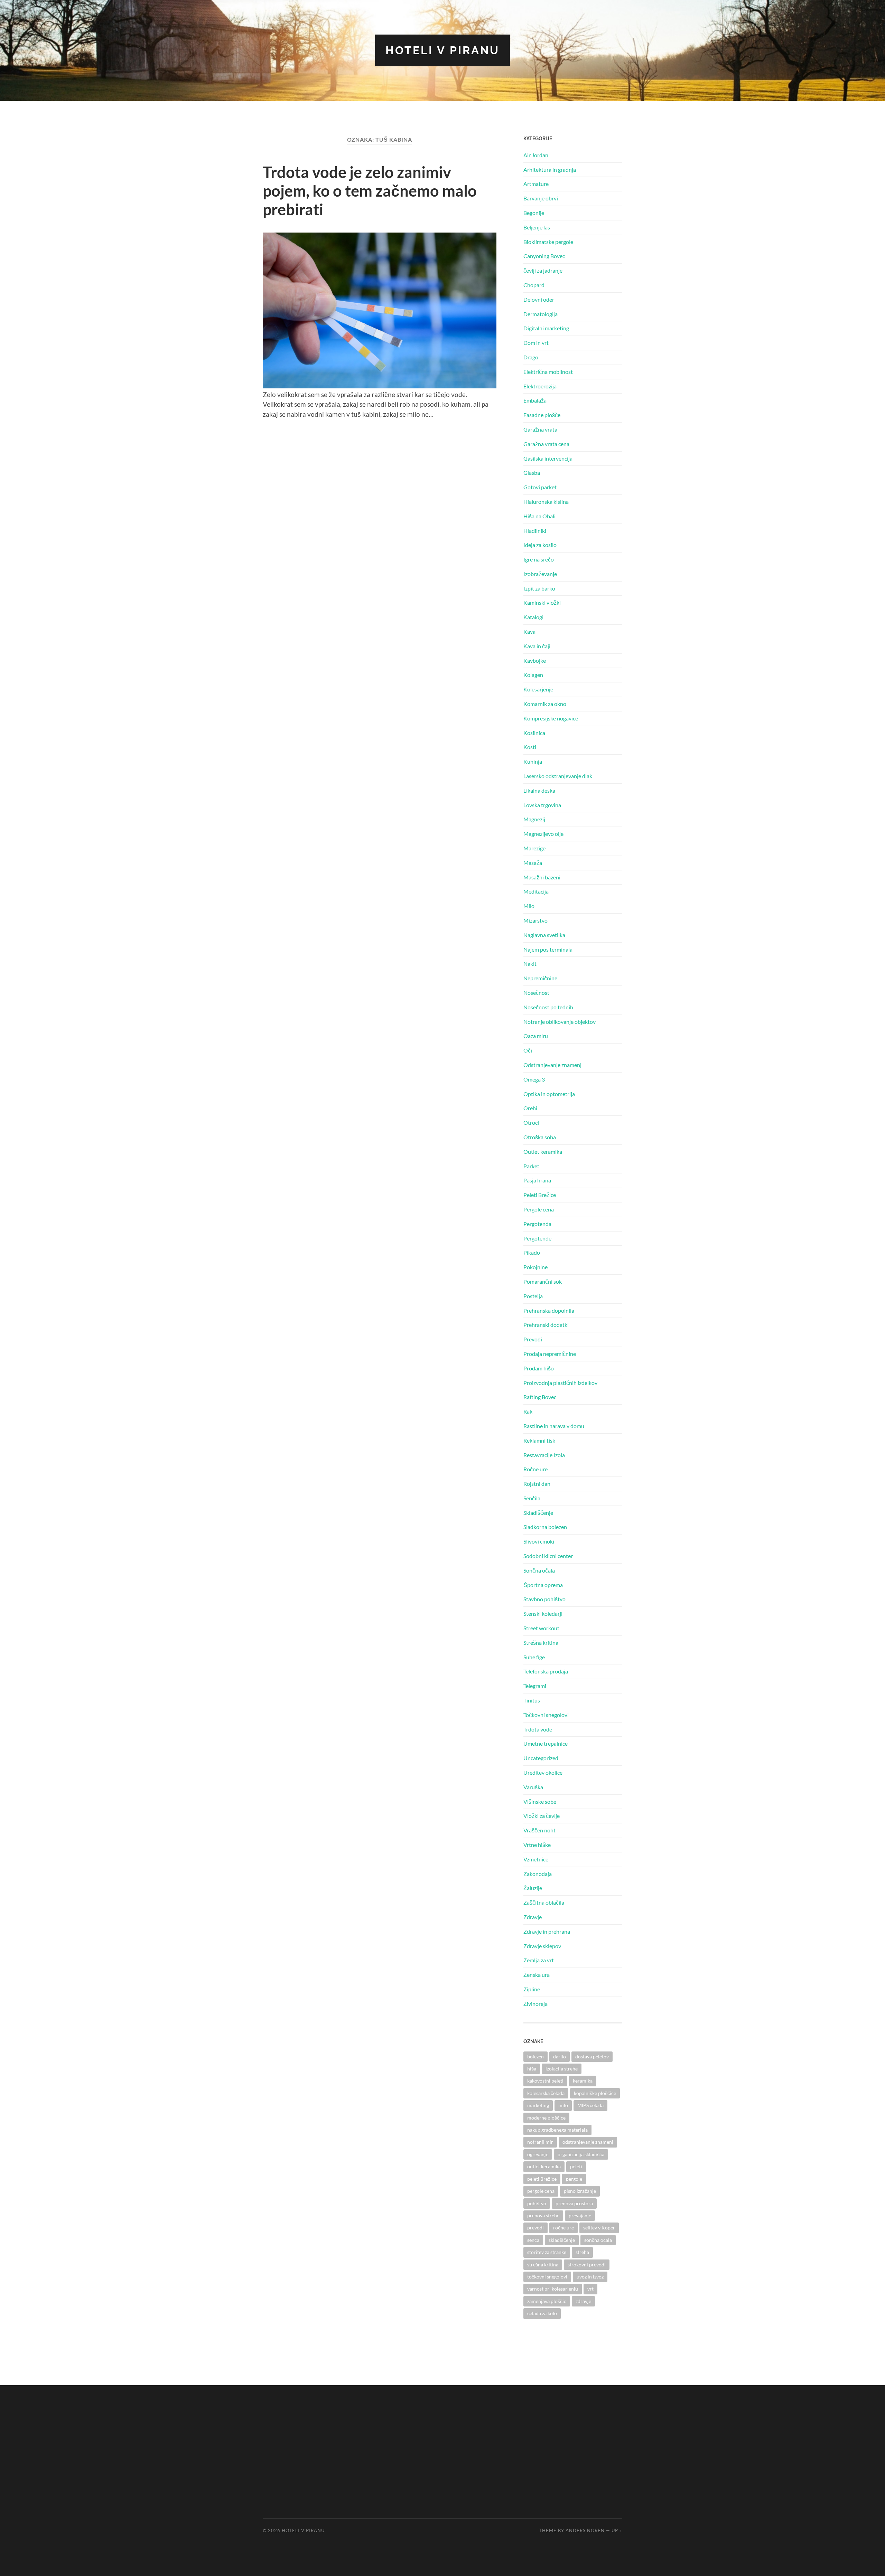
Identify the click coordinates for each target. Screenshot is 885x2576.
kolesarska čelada (546, 2093)
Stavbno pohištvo (544, 1599)
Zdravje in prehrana (547, 1931)
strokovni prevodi (587, 2264)
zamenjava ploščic (547, 2301)
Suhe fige (534, 1657)
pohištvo (537, 2203)
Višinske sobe (540, 1801)
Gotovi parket (540, 487)
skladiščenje (562, 2240)
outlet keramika (544, 2166)
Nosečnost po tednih (548, 1007)
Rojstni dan (537, 1484)
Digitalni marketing (546, 328)
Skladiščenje (538, 1513)
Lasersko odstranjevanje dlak (558, 776)
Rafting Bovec (540, 1397)
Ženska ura (537, 1975)
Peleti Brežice (540, 1195)
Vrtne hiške (537, 1845)
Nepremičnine (540, 978)
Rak (528, 1411)
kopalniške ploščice (595, 2093)
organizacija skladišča (581, 2154)
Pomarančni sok (543, 1281)
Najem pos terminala (548, 949)
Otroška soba (540, 1137)
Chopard (534, 285)
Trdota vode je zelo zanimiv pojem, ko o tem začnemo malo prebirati (370, 191)
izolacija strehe (562, 2069)
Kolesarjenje (538, 689)
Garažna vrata (540, 429)
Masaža (533, 863)
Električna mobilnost (548, 372)
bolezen (535, 2056)
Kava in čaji (537, 646)
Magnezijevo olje (543, 834)
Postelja (533, 1296)
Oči (528, 1050)
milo (563, 2105)
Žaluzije (533, 1888)
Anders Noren (585, 2530)
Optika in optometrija (549, 1094)
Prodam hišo (539, 1368)
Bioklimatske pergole (548, 242)
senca (533, 2240)
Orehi (530, 1108)
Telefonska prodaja (546, 1671)
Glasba (532, 473)
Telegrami (535, 1686)
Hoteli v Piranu (442, 50)
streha (582, 2252)
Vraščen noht (539, 1830)
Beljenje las (537, 227)
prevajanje (580, 2215)
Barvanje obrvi (541, 198)
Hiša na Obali (539, 516)
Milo (529, 906)
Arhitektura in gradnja (550, 169)
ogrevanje (538, 2154)
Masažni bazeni (542, 877)
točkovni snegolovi (547, 2277)
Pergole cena (539, 1209)
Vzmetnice (536, 1859)
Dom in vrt (536, 343)
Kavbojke (535, 660)
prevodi (535, 2228)
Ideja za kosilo (540, 545)
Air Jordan (536, 155)
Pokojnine (535, 1267)
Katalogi (533, 617)
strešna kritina (543, 2264)
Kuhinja (533, 761)
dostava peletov (592, 2056)
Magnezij (534, 819)
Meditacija (536, 891)
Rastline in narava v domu (554, 1426)
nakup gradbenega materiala (557, 2130)
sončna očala (598, 2240)
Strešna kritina (541, 1643)
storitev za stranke (547, 2252)
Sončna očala (539, 1570)
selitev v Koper (599, 2228)
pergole (574, 2179)
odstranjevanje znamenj (588, 2142)
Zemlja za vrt (539, 1960)
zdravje (583, 2301)
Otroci (531, 1122)
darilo (560, 2056)
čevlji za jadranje (543, 270)
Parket (531, 1166)
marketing (538, 2105)
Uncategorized (541, 1758)
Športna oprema (543, 1585)
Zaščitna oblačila (544, 1902)
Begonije (534, 213)
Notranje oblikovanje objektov (560, 1022)
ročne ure (563, 2228)
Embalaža (535, 400)
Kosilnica (534, 733)
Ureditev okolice (543, 1772)
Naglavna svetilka (544, 935)
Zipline (532, 1989)
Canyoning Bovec (544, 256)
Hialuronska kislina (546, 502)
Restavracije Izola (544, 1455)
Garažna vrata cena (546, 444)
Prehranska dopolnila (549, 1310)
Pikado (532, 1252)
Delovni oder (539, 299)
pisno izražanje (580, 2191)
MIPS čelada (590, 2105)
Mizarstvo (535, 920)
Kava (529, 631)
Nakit (530, 964)
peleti (576, 2166)
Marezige (534, 848)
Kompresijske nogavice (551, 718)
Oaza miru (536, 1036)
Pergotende (537, 1238)
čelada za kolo (542, 2313)
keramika (583, 2081)
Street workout (541, 1628)
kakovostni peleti (545, 2081)
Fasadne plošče (542, 415)
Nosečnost (536, 993)
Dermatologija (541, 314)
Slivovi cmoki (539, 1541)
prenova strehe (543, 2215)
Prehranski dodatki (546, 1325)
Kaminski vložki (542, 602)
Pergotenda (537, 1224)
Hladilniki (535, 531)
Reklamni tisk (539, 1440)
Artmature (536, 184)
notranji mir (540, 2142)
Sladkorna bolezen (545, 1527)
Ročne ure (535, 1469)
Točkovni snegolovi (546, 1715)
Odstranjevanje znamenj (552, 1065)
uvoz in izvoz (590, 2277)
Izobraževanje (540, 574)
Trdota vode (538, 1729)
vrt (590, 2289)
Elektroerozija (540, 386)
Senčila (532, 1498)
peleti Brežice (542, 2179)
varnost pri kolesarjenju (553, 2289)
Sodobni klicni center (548, 1556)
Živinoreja (535, 2004)
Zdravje (533, 1917)
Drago (531, 357)
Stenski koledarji (543, 1613)
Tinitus (532, 1700)
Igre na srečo (539, 559)
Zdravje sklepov (542, 1946)
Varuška (533, 1787)
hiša (532, 2069)
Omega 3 (534, 1079)
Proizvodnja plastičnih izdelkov (560, 1383)
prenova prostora (574, 2203)
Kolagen (533, 675)
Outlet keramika (543, 1152)
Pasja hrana (537, 1180)
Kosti (530, 747)
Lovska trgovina (542, 805)
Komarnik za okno (545, 704)
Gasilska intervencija (548, 458)
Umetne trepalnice (546, 1743)
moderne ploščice (546, 2118)
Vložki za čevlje (542, 1816)
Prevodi (533, 1339)
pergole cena (541, 2191)
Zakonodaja (538, 1874)
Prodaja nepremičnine (550, 1354)
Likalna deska (539, 790)
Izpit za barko (539, 588)
